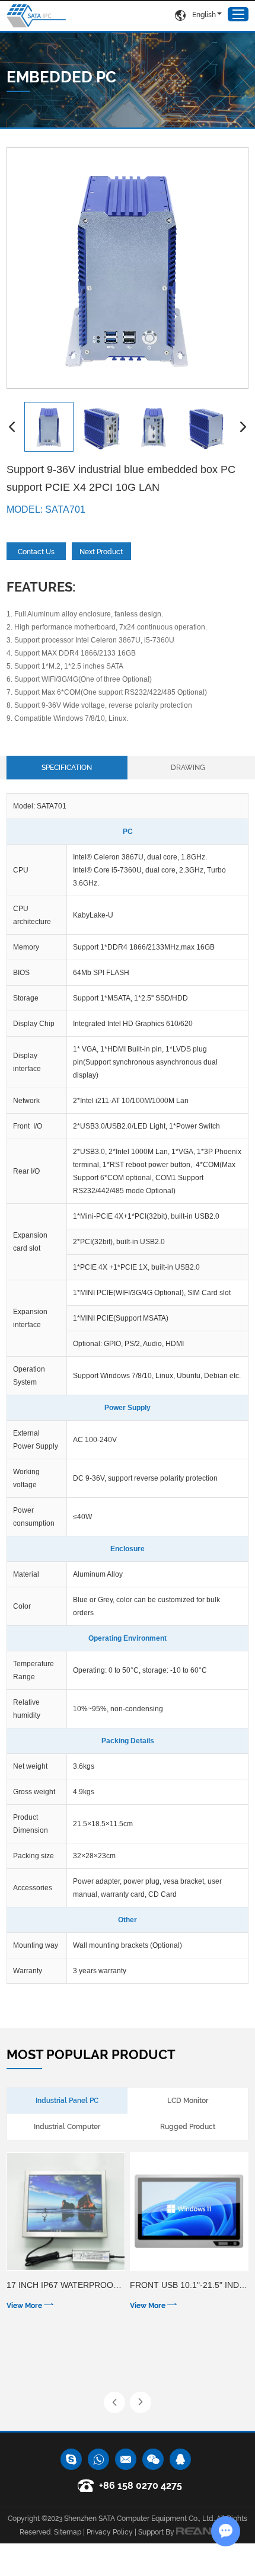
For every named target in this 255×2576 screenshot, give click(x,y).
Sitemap (68, 2532)
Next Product (101, 552)
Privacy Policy (110, 2532)
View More (25, 2306)
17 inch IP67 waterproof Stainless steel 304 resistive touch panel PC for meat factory (66, 2285)
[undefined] (128, 268)
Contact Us (36, 552)
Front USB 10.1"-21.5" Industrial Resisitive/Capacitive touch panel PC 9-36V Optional (189, 2285)
